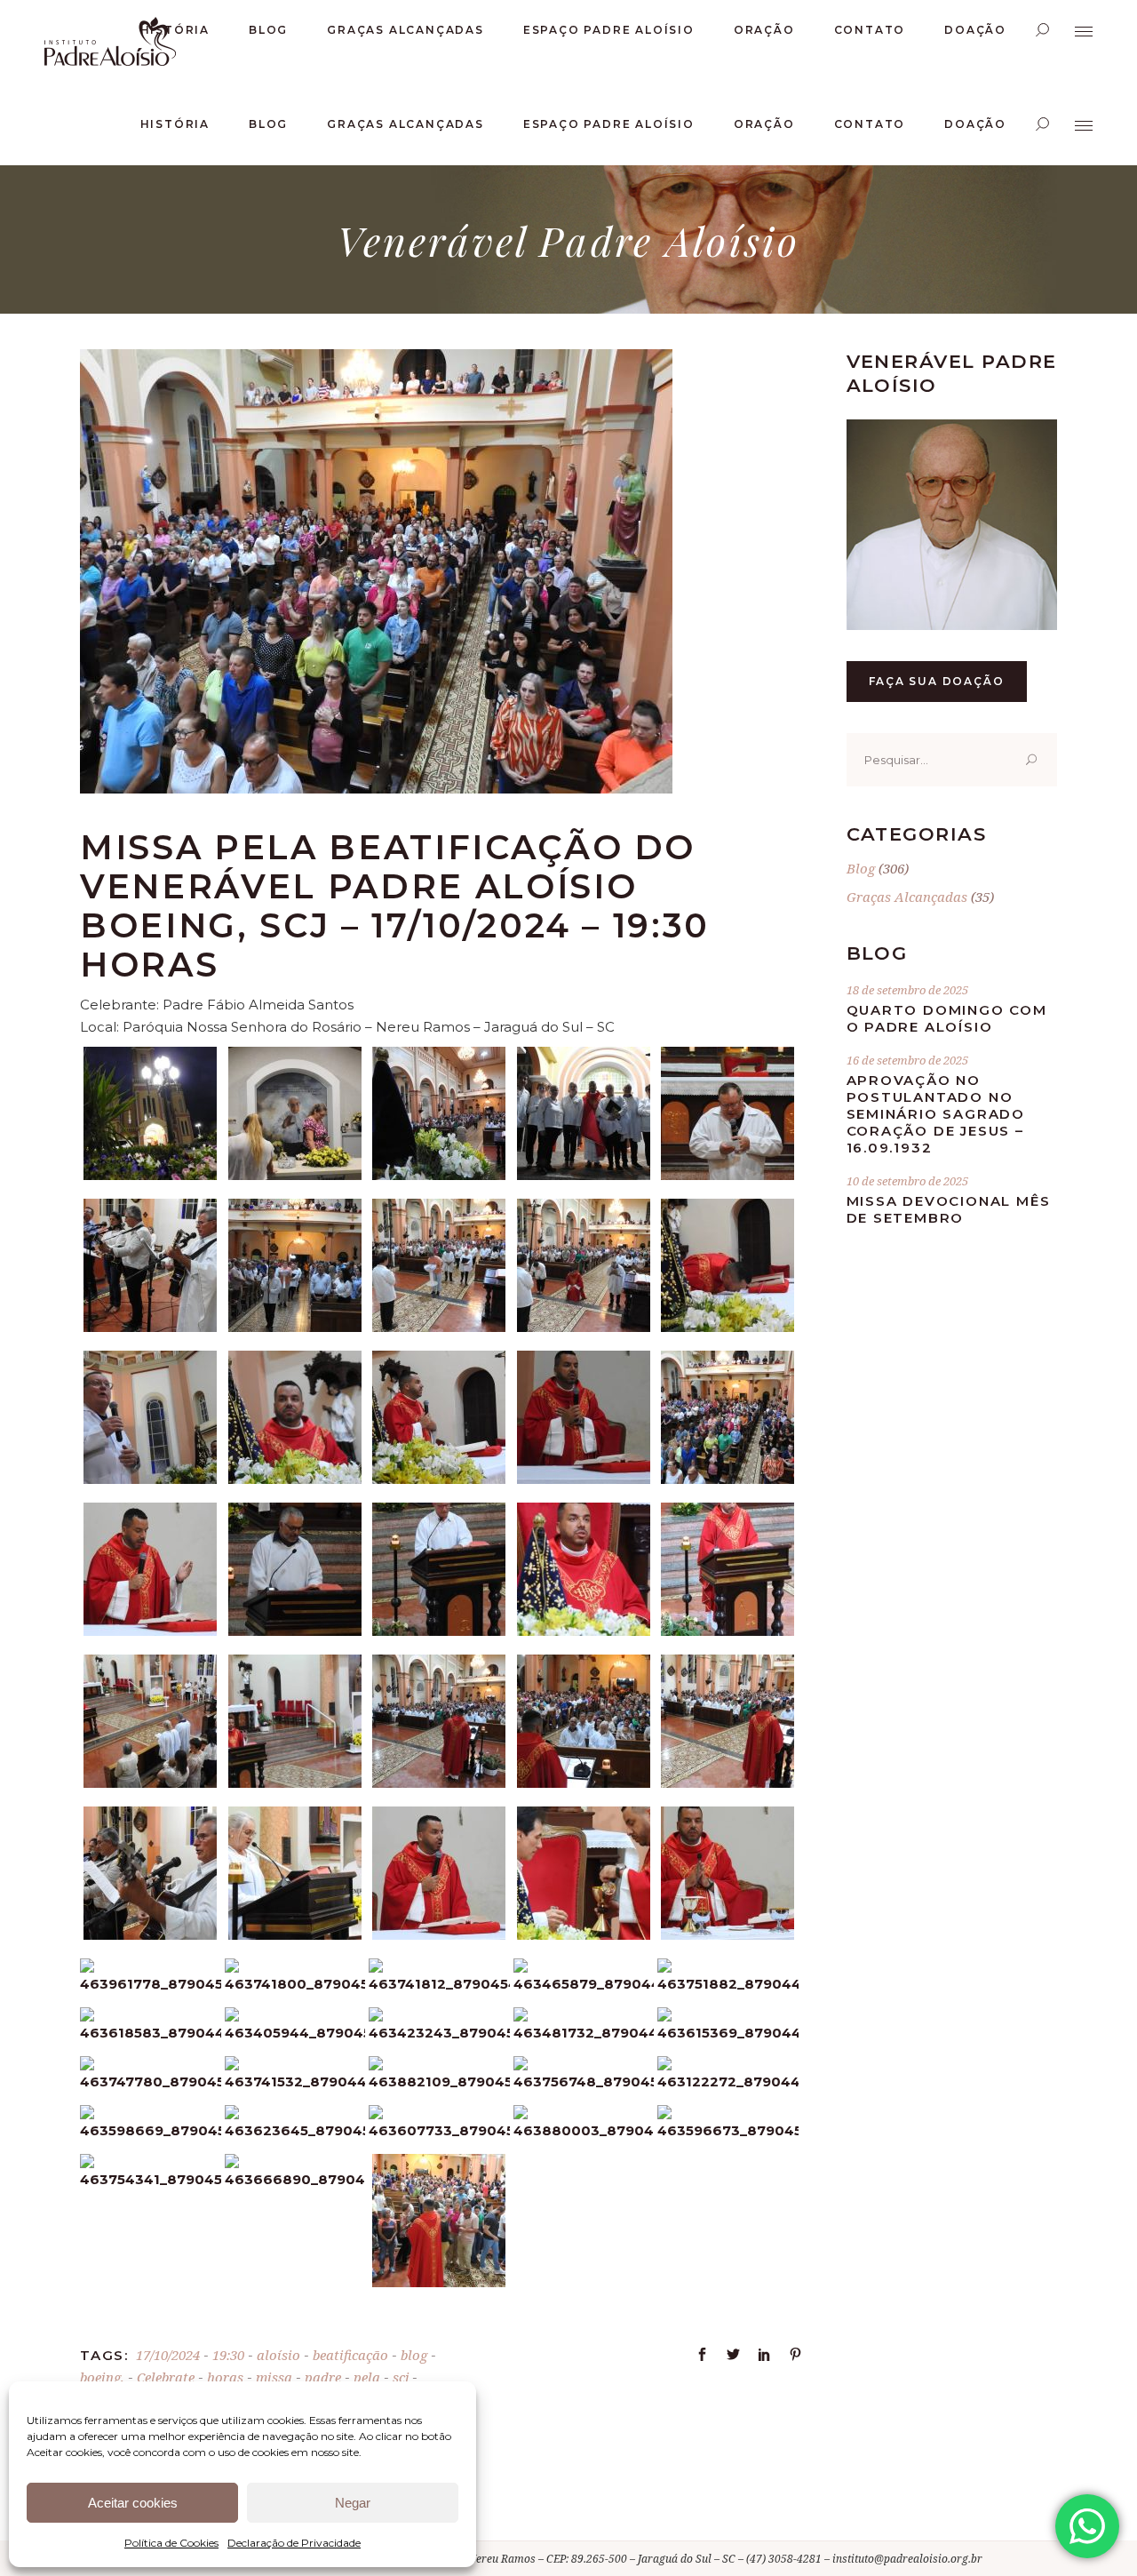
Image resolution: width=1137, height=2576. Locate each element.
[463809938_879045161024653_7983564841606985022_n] (150, 1935)
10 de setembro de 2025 (907, 1181)
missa (274, 2377)
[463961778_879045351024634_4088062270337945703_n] (151, 1984)
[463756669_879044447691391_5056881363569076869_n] (584, 1631)
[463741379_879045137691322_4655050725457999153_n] (584, 1783)
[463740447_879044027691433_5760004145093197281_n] (150, 1175)
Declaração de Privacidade (294, 2543)
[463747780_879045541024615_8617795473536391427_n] (151, 2082)
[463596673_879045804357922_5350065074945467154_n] (728, 2130)
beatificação (350, 2355)
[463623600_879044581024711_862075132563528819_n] (150, 1479)
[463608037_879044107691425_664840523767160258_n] (295, 1175)
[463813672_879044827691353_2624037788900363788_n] (439, 1479)
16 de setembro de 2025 (907, 1060)
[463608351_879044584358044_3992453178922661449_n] (728, 1327)
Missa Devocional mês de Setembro (949, 1209)
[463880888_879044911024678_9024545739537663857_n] (439, 1631)
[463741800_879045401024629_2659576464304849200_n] (295, 1984)
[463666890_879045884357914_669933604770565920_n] (295, 2179)
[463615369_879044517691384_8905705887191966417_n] (728, 2033)
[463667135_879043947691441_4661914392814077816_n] (150, 1631)
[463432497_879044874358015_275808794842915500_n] (728, 1479)
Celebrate (166, 2377)
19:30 (228, 2355)
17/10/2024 (168, 2355)
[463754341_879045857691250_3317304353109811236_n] (151, 2179)
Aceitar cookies (133, 2503)
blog (414, 2355)
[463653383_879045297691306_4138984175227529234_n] (584, 1935)
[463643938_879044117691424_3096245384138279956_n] (728, 1175)
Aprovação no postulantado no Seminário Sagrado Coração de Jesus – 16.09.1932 (936, 1114)
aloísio (278, 2355)
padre (323, 2377)
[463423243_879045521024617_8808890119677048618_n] (439, 2033)
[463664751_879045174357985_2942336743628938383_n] (295, 1935)
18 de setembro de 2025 (907, 990)
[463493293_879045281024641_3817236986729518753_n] (728, 1935)
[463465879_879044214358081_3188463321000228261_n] (584, 1984)
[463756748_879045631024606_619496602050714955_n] (584, 2082)
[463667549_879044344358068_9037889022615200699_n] (439, 1327)
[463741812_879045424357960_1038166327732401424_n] (439, 1984)
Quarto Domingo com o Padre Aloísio (947, 1018)
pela (367, 2377)
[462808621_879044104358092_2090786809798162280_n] (439, 1175)
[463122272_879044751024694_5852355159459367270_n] (728, 2082)
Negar (353, 2503)
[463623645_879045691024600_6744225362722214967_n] (295, 2130)
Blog (861, 868)
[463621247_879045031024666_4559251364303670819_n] (295, 1783)
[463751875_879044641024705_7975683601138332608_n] (295, 1479)
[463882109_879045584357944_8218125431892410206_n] (439, 2082)
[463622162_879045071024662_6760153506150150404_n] (439, 1783)
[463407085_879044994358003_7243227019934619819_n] (150, 1783)
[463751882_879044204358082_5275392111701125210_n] (728, 1984)
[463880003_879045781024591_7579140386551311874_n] (584, 2130)
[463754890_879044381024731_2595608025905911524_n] (584, 1327)
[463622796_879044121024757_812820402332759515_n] (150, 1327)
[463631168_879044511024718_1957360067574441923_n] (728, 1783)
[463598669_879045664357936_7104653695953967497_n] (151, 2130)
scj (401, 2377)
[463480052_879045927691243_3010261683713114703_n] (439, 2282)
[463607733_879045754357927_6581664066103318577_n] (439, 2130)
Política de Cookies (171, 2543)
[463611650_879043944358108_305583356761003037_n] (584, 1479)
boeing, (102, 2377)
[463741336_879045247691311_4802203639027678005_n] (439, 1935)
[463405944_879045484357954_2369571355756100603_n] (295, 2033)
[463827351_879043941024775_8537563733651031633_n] (295, 1631)
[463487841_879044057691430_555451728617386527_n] (584, 1175)
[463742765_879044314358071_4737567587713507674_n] (295, 1327)
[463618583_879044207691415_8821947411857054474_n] (151, 2033)
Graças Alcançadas (907, 897)
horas (225, 2377)
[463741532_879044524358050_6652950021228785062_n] (295, 2082)
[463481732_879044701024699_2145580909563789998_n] (584, 2033)
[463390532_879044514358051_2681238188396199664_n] (728, 1631)
